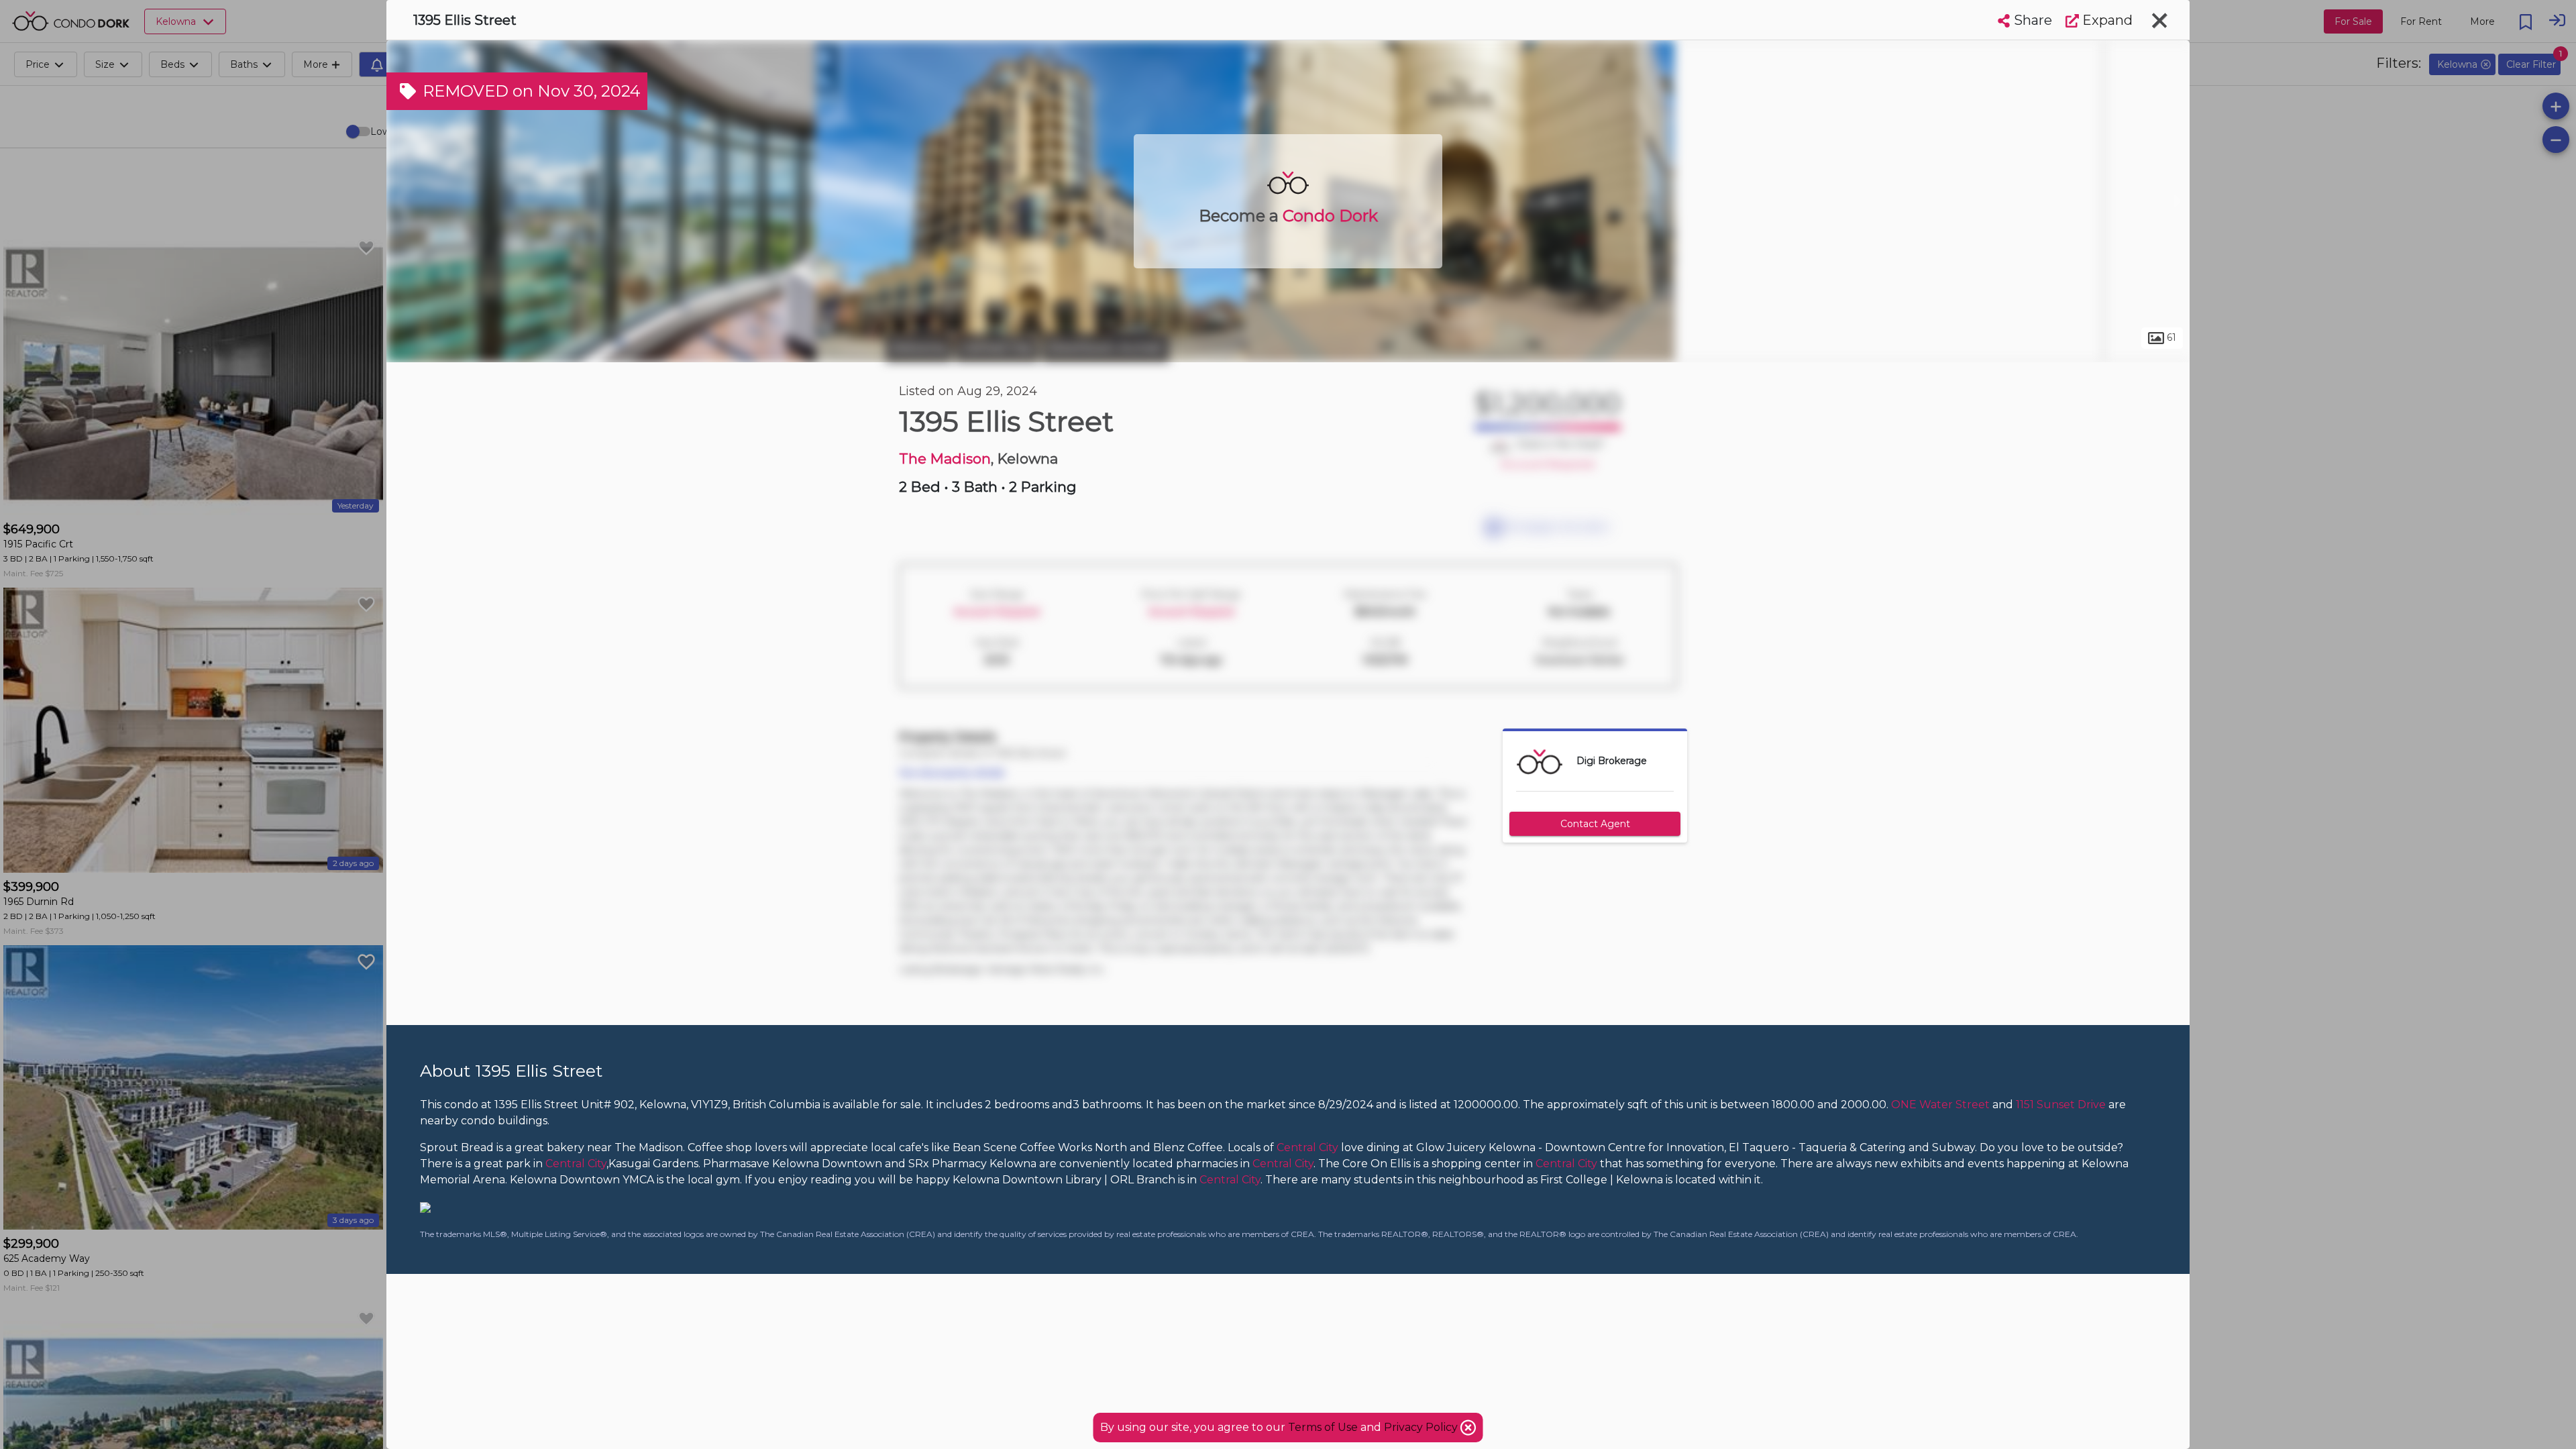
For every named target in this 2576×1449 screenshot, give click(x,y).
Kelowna (919, 347)
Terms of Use (1323, 1427)
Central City (997, 347)
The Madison (945, 459)
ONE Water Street (1940, 1105)
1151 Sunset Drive (2061, 1105)
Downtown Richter (1106, 347)
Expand (2106, 20)
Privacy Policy (1422, 1427)
